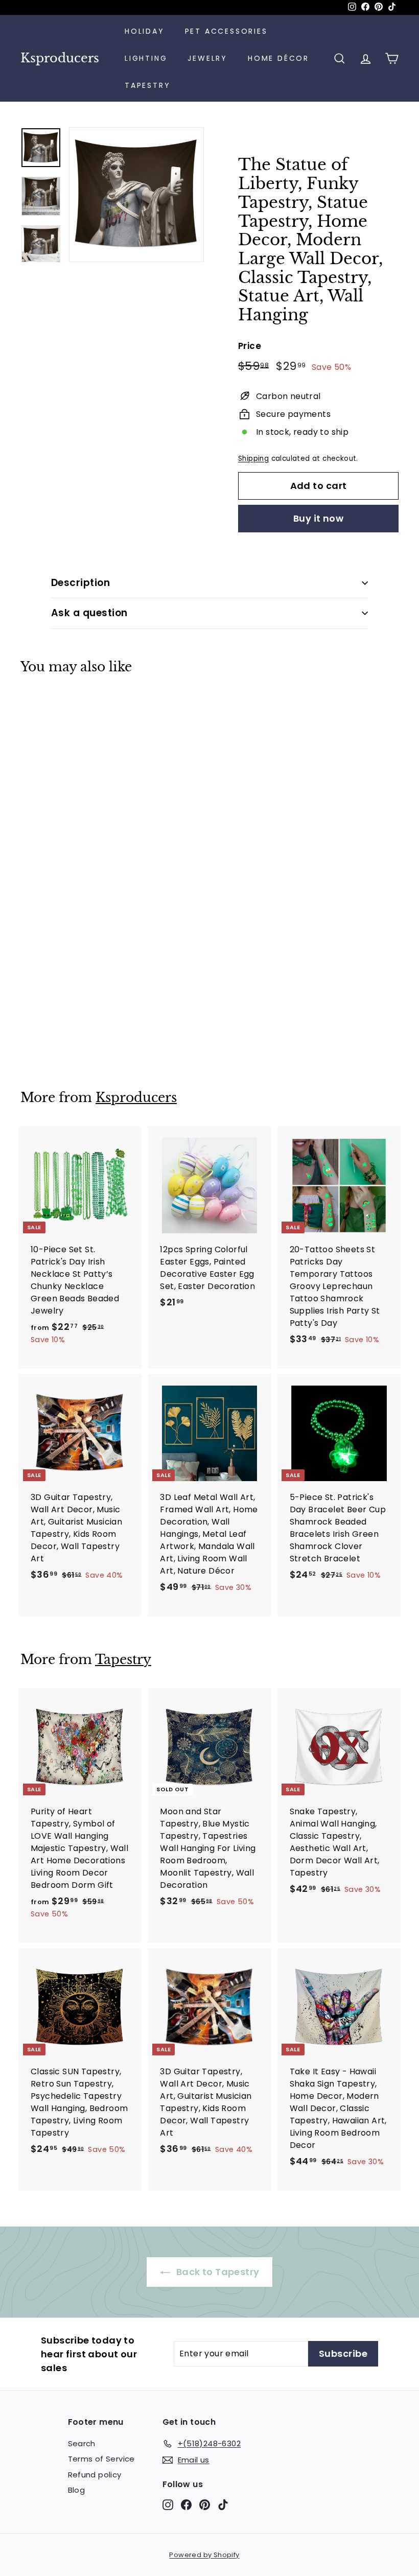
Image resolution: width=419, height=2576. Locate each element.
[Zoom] (136, 195)
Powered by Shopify (204, 2555)
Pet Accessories (226, 31)
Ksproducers (60, 58)
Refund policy (95, 2475)
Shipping (253, 459)
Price (250, 346)
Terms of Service (101, 2459)
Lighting (146, 58)
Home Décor (278, 58)
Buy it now (319, 518)
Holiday (145, 31)
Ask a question (89, 613)
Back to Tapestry (217, 2272)
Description (80, 583)
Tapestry (147, 85)
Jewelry (207, 58)
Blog (77, 2490)
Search (82, 2443)
